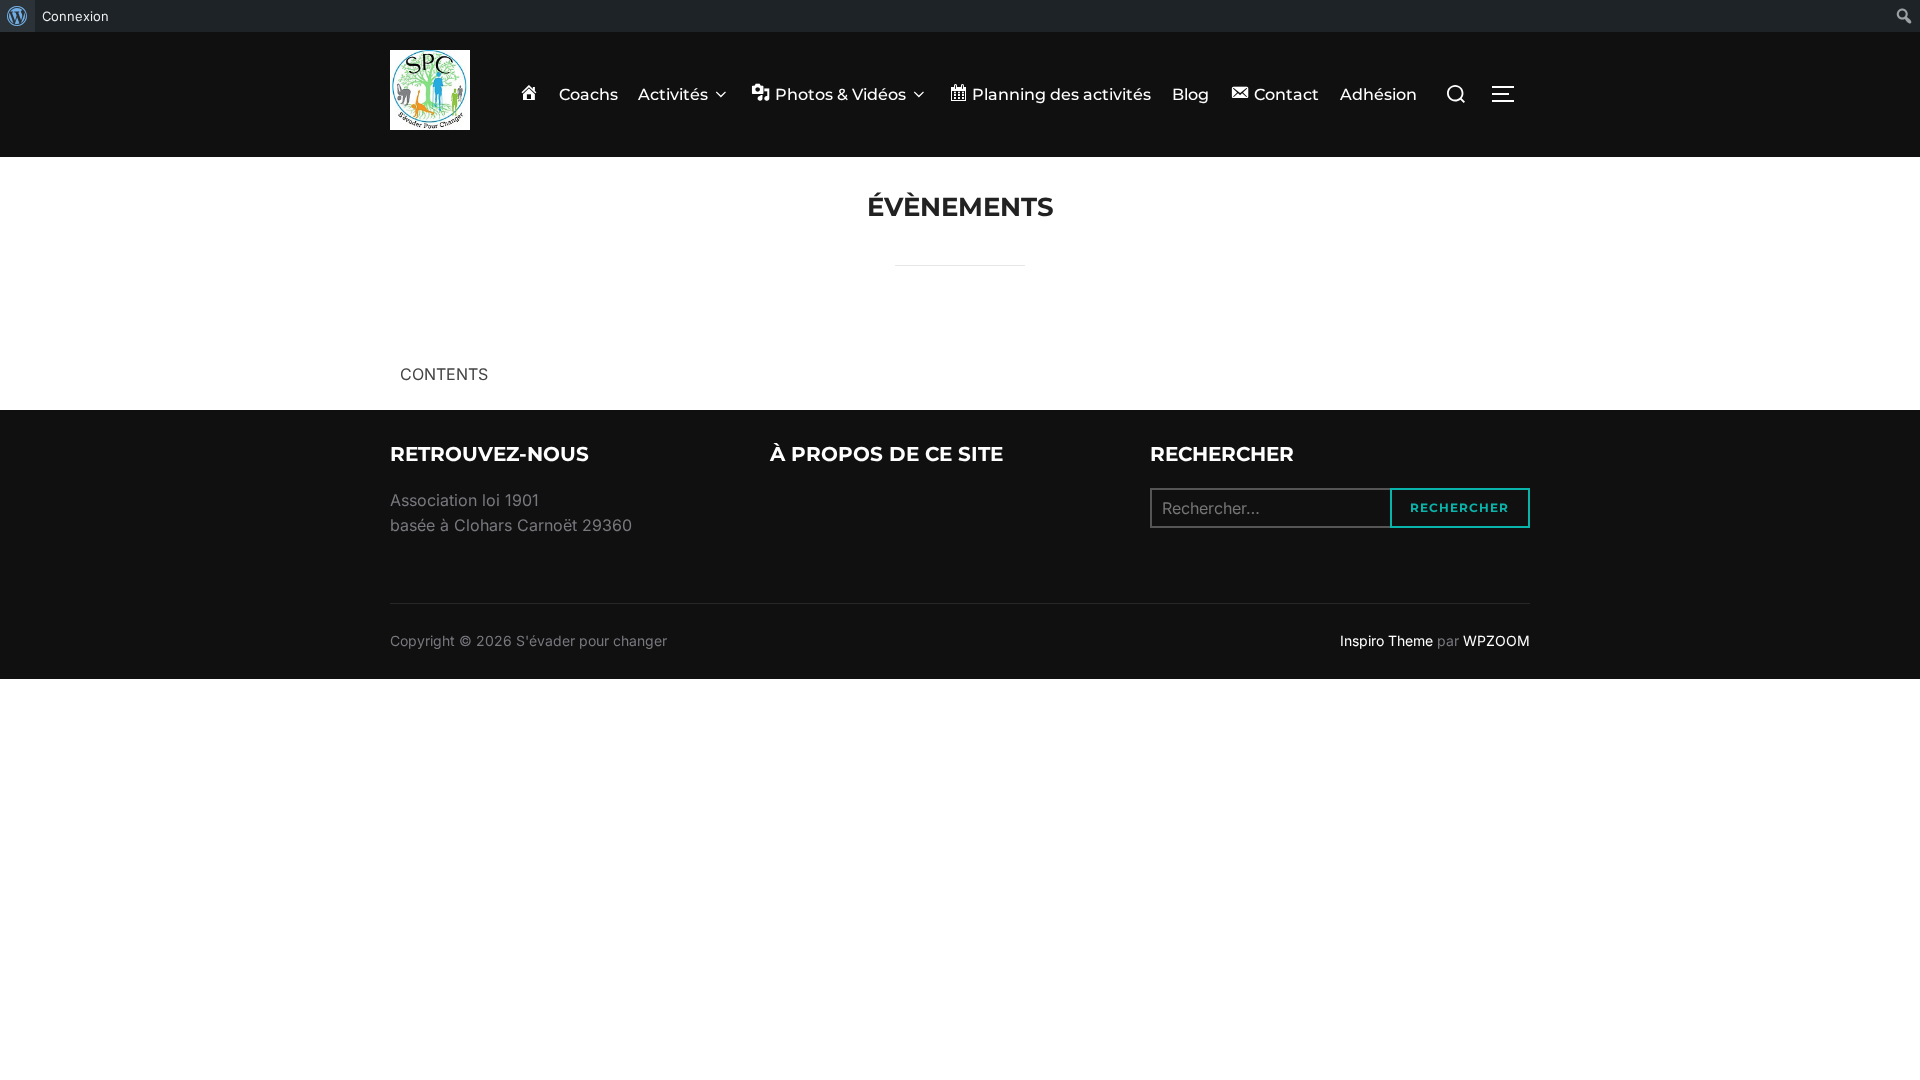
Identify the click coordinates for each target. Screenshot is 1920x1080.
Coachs (588, 94)
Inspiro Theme (1386, 640)
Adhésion (1378, 94)
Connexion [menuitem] (75, 16)
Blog (1190, 94)
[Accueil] (528, 95)
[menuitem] (17, 16)
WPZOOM (1496, 640)
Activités (673, 94)
